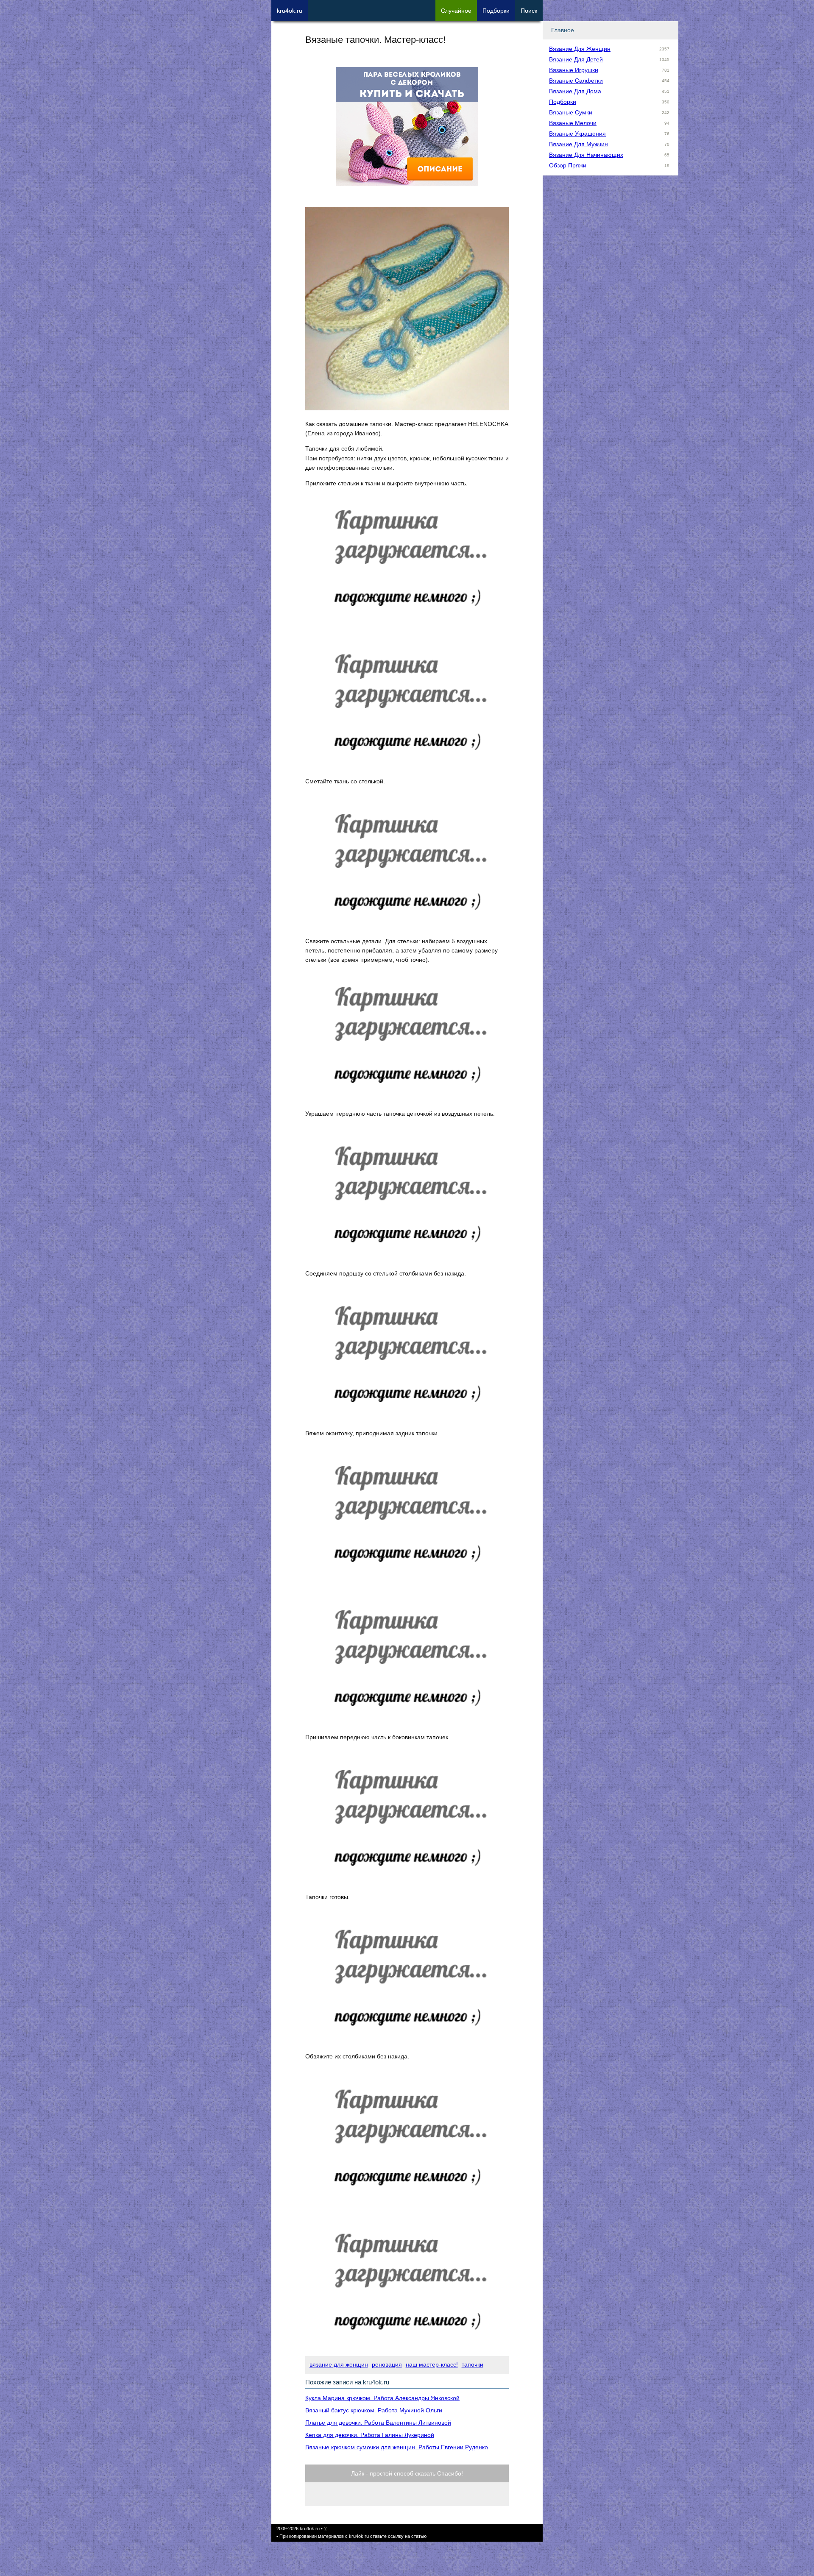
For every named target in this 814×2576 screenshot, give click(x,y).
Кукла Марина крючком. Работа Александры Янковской (382, 2398)
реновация (387, 2364)
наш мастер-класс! (432, 2364)
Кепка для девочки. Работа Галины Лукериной (370, 2435)
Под (496, 11)
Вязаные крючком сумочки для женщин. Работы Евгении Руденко (397, 2447)
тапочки (473, 2364)
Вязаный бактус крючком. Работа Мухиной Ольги (374, 2410)
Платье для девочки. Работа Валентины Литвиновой (378, 2423)
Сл (456, 11)
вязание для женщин (339, 2364)
